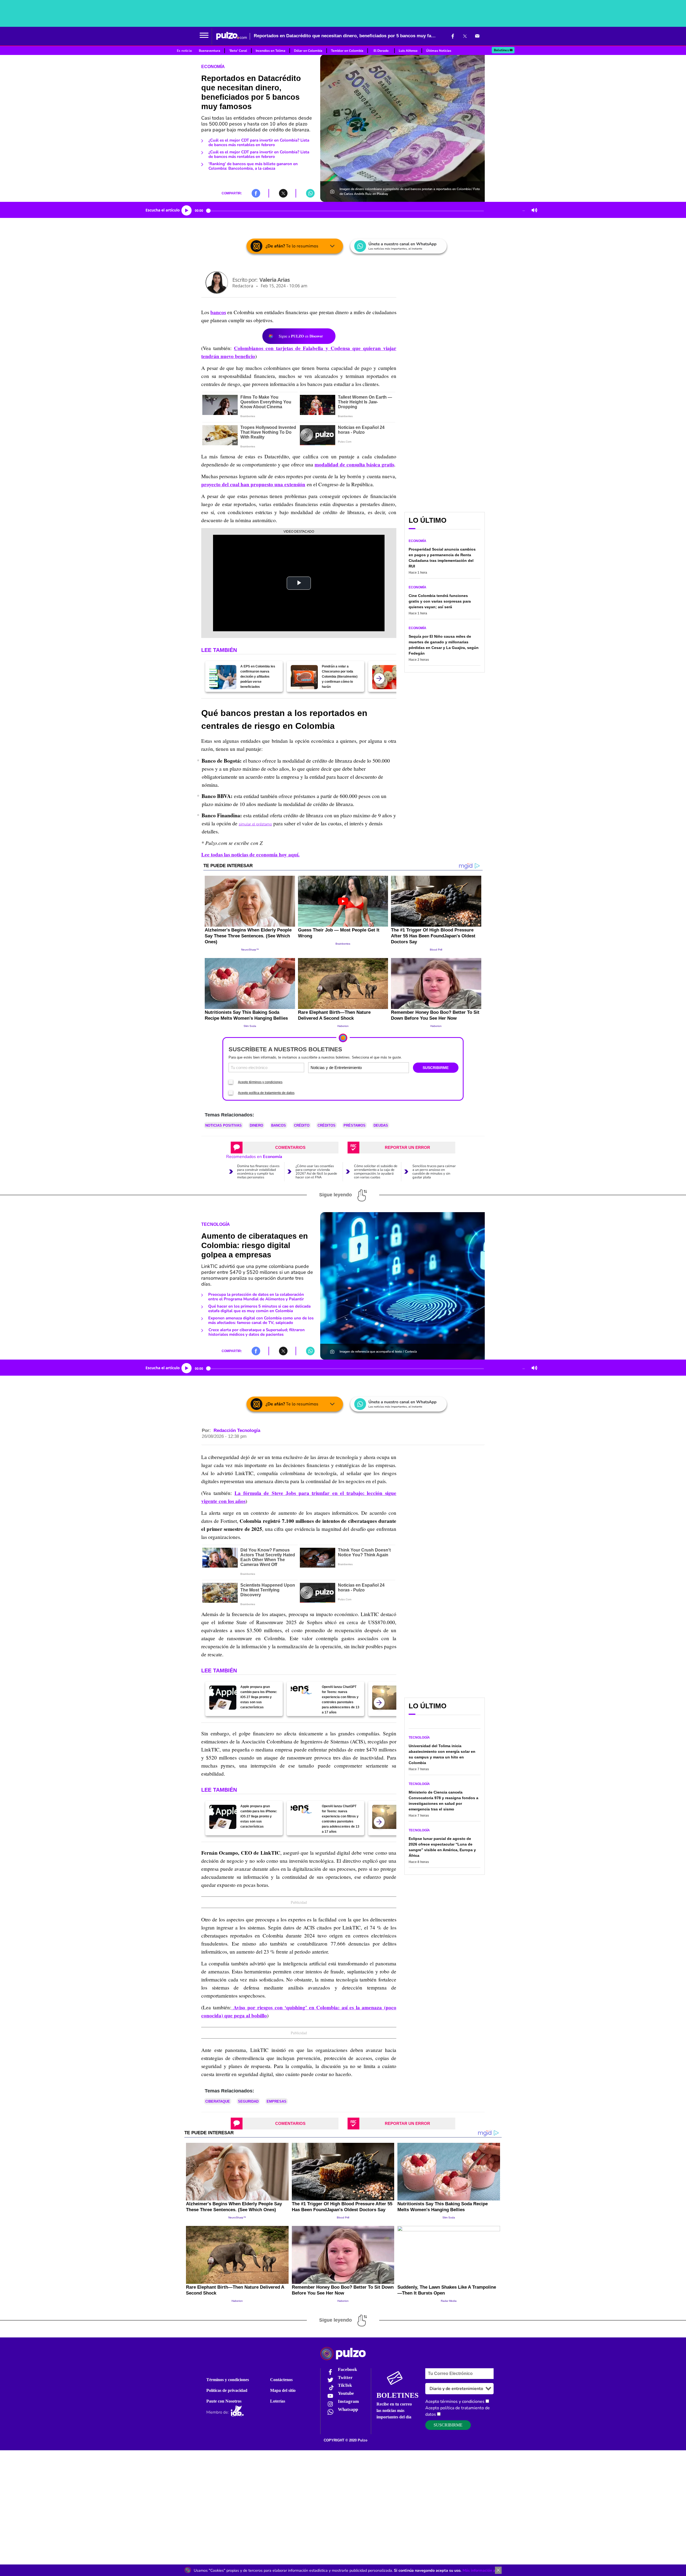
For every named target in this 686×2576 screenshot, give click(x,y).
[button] (204, 36)
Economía (213, 67)
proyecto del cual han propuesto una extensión (253, 484)
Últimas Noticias (439, 51)
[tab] (285, 1148)
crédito (302, 1125)
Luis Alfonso (408, 51)
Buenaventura (210, 51)
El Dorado (381, 51)
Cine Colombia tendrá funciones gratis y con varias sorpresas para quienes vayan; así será (440, 601)
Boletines (501, 50)
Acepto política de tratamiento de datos (266, 1093)
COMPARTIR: (232, 193)
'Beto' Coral (238, 51)
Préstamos (355, 1125)
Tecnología (216, 1224)
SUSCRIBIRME (436, 1068)
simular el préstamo (255, 824)
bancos (218, 312)
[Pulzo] (232, 36)
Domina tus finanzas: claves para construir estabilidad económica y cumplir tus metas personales (258, 1172)
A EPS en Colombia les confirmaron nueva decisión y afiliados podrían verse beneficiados (258, 677)
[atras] (379, 678)
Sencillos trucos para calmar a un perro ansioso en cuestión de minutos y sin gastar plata (434, 1172)
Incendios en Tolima (271, 51)
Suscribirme (448, 2425)
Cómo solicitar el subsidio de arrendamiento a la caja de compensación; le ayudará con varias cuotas (376, 1172)
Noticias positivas (223, 1125)
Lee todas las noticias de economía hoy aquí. (250, 855)
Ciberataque (218, 2101)
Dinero (256, 1125)
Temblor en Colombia (347, 51)
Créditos (327, 1125)
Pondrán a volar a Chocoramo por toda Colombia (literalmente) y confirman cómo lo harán (340, 677)
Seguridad (248, 2101)
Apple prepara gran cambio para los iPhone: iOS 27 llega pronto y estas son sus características (259, 1697)
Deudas (381, 1125)
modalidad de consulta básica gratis (354, 465)
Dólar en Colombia (308, 51)
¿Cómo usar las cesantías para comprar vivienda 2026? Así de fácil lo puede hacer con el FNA (316, 1172)
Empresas (277, 2101)
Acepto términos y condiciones (260, 1082)
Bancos (279, 1125)
